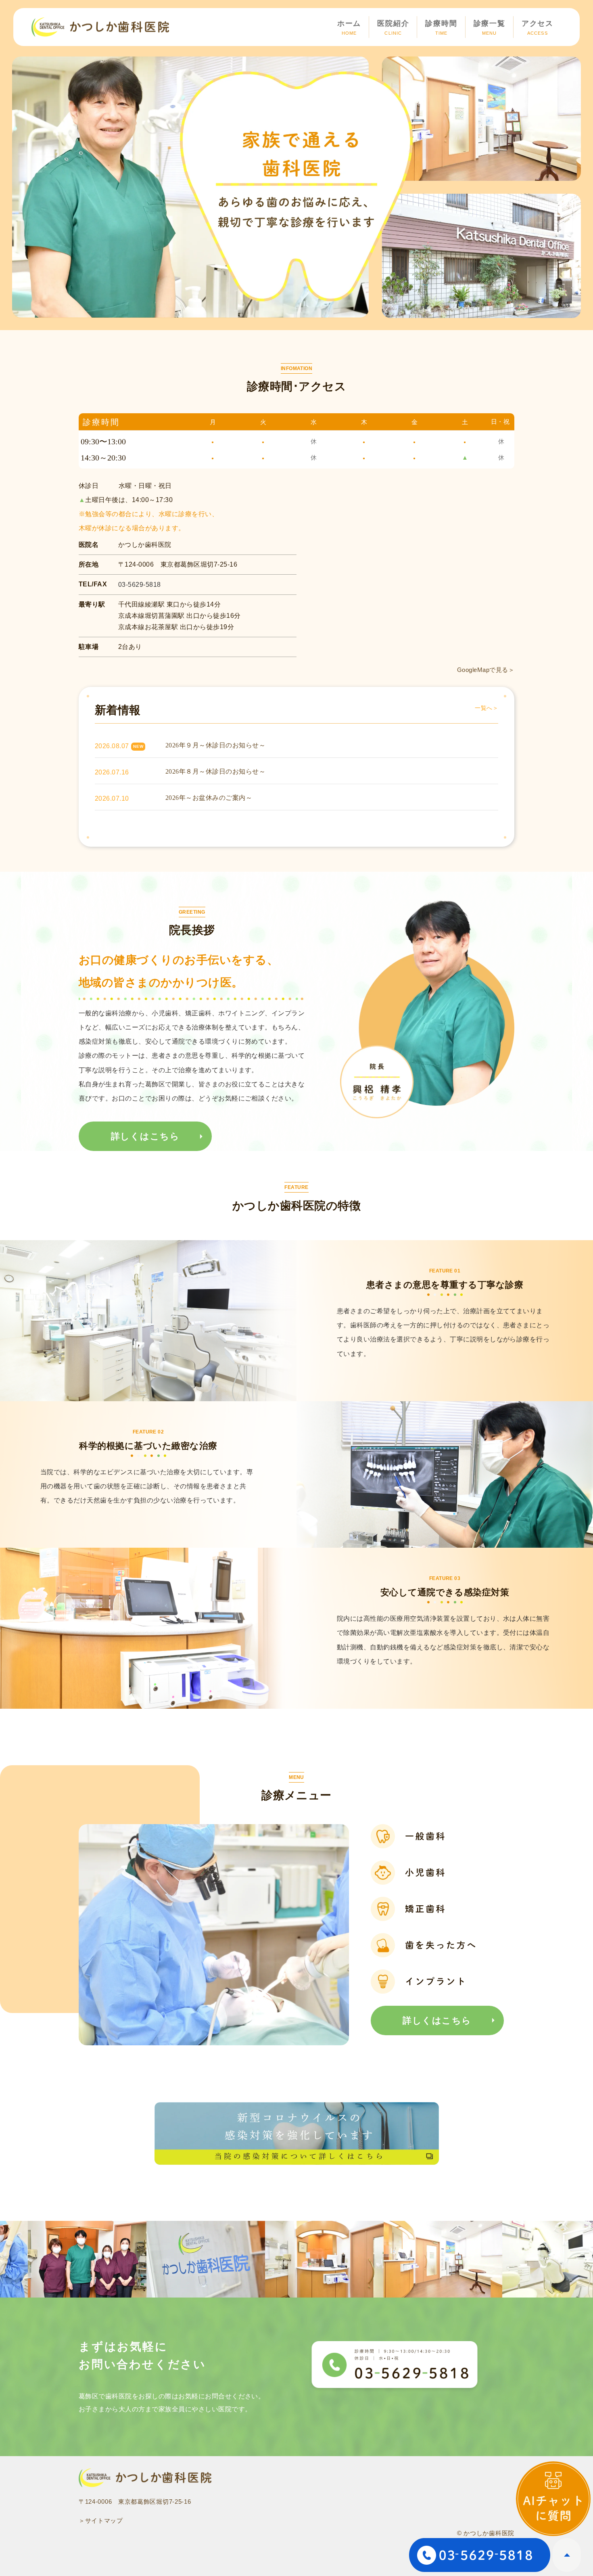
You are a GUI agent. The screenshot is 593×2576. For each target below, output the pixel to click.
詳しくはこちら (145, 1136)
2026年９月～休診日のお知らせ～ (215, 745)
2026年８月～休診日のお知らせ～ (215, 771)
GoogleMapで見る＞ (486, 670)
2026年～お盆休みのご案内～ (209, 798)
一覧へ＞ (487, 708)
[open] (553, 2499)
